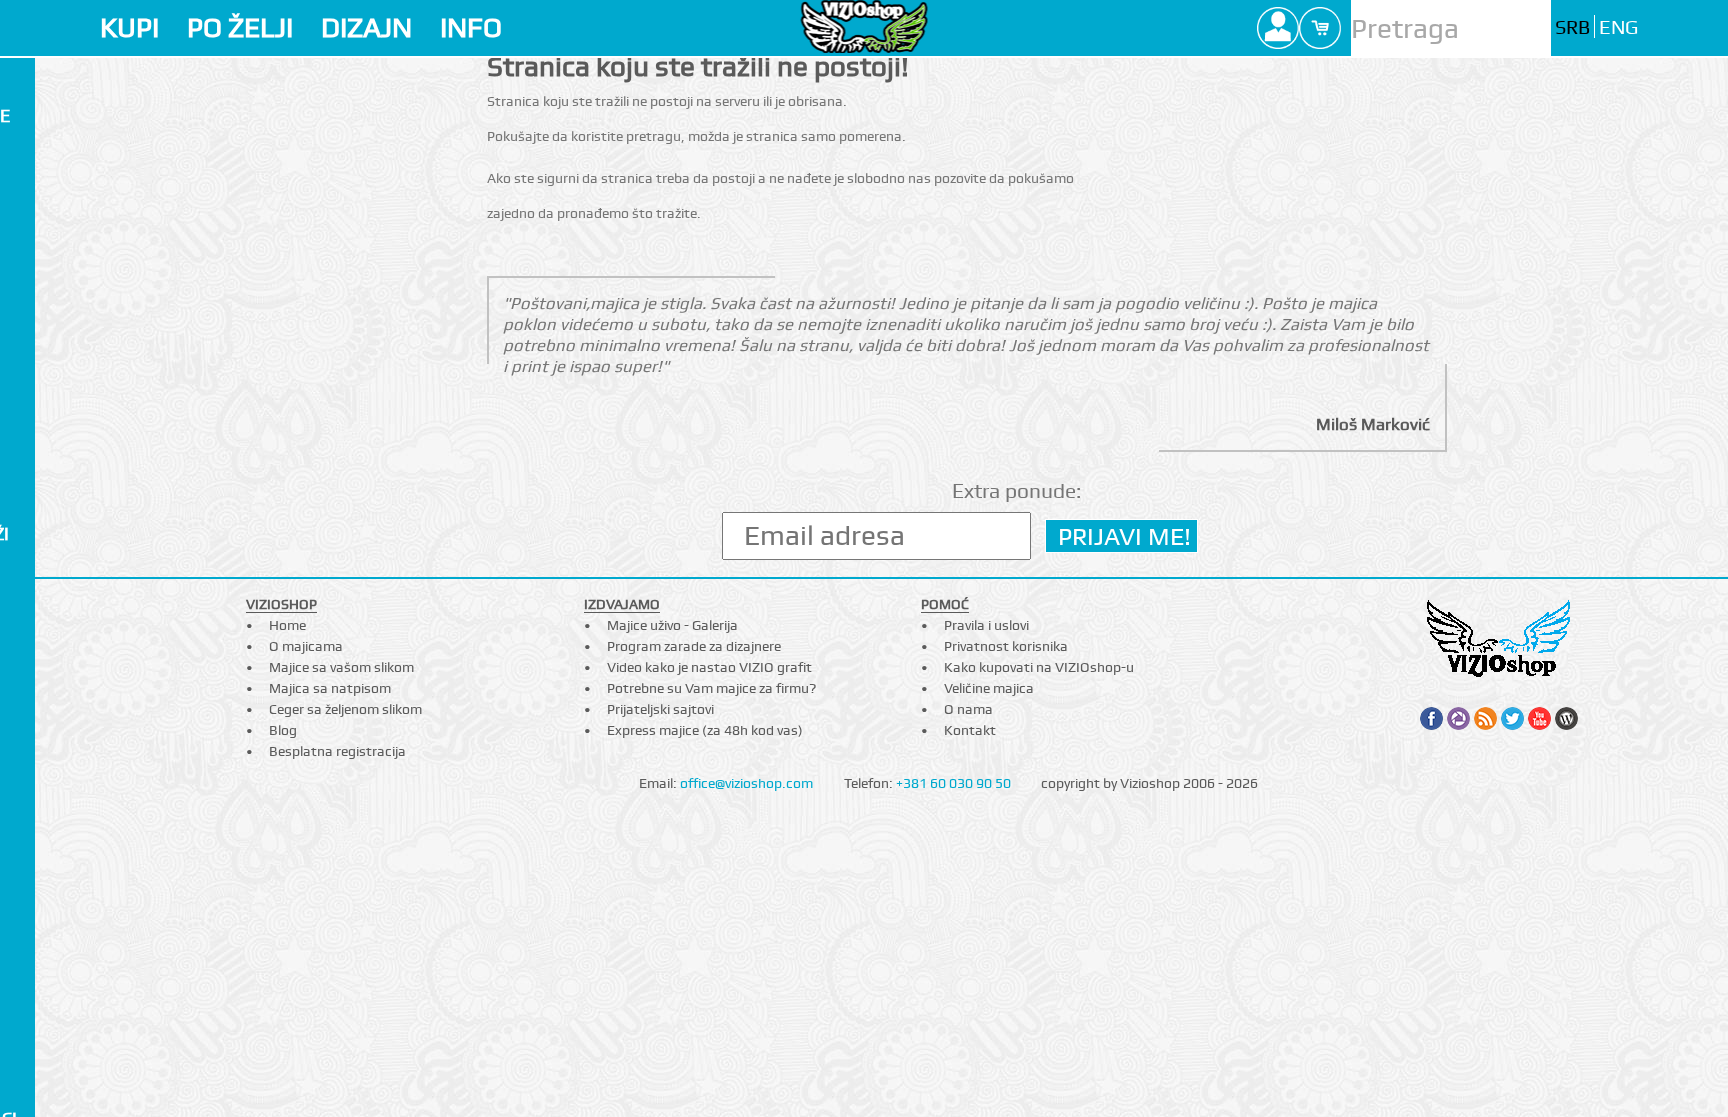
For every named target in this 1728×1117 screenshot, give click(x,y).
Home (287, 625)
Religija (39, 1091)
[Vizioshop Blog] (1566, 718)
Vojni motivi (61, 1064)
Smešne (38, 936)
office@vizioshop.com (746, 783)
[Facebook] (1431, 718)
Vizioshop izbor (75, 142)
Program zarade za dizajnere (694, 646)
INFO (471, 27)
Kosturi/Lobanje (80, 721)
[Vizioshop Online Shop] (864, 26)
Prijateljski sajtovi (660, 709)
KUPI (129, 27)
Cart (1320, 28)
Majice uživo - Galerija (672, 625)
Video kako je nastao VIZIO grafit (709, 667)
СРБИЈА (35, 614)
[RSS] (1485, 718)
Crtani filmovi (71, 324)
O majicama (306, 646)
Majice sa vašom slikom (341, 667)
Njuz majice (57, 249)
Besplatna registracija (337, 751)
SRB (1572, 27)
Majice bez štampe (87, 115)
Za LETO (38, 196)
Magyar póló (66, 667)
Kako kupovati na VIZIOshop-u (1039, 667)
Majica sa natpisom (330, 688)
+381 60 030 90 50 (953, 783)
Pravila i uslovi (986, 625)
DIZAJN (366, 27)
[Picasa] (1458, 718)
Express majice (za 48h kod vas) (705, 730)
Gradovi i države (81, 909)
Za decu (39, 223)
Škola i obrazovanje (64, 1027)
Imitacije (44, 560)
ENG (1618, 27)
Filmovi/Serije (69, 587)
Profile (1278, 28)
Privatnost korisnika (1006, 646)
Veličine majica (989, 688)
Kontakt (970, 730)
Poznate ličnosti (81, 802)
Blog (283, 730)
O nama (968, 709)
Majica (40, 79)
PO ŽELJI (240, 27)
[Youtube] (1539, 718)
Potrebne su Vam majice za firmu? (711, 688)
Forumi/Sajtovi (75, 828)
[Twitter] (1512, 718)
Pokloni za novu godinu (79, 443)
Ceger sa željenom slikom (345, 709)
